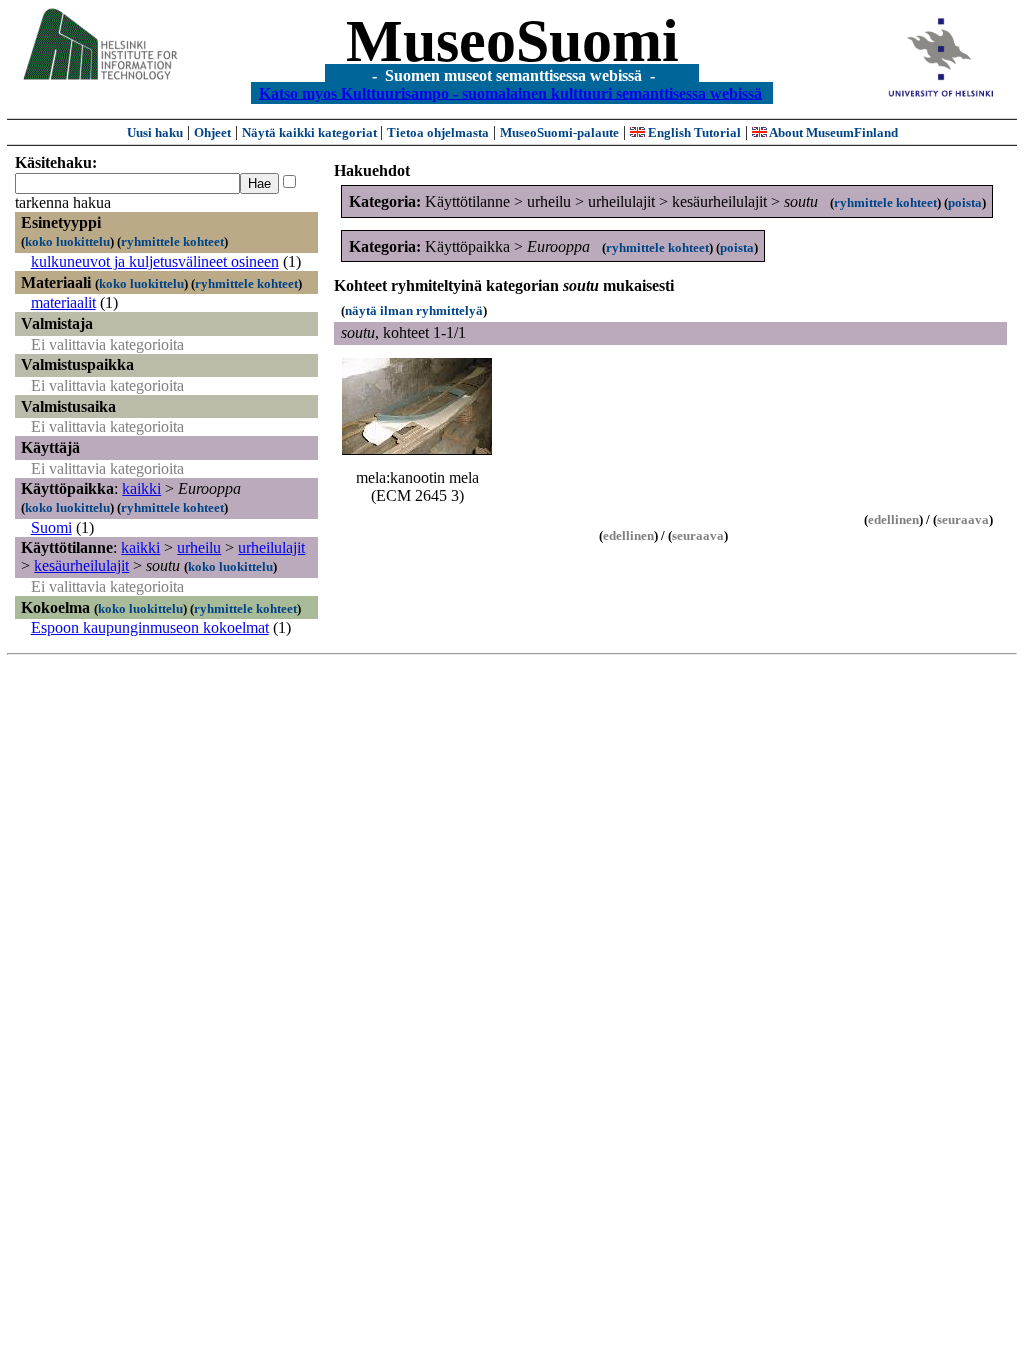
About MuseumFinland (832, 132)
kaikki (141, 488)
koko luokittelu (67, 241)
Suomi (51, 527)
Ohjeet (212, 132)
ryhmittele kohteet (172, 241)
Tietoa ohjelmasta (438, 132)
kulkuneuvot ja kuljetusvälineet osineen (155, 261)
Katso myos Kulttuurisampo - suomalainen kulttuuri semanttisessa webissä (510, 92)
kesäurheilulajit (81, 565)
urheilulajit (271, 547)
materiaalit (63, 302)
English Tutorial (693, 132)
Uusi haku (155, 132)
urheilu (199, 547)
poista (965, 202)
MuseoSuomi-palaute (559, 132)
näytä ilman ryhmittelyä (414, 310)
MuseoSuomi (512, 41)
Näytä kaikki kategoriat (311, 132)
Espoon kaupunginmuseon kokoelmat (150, 627)
